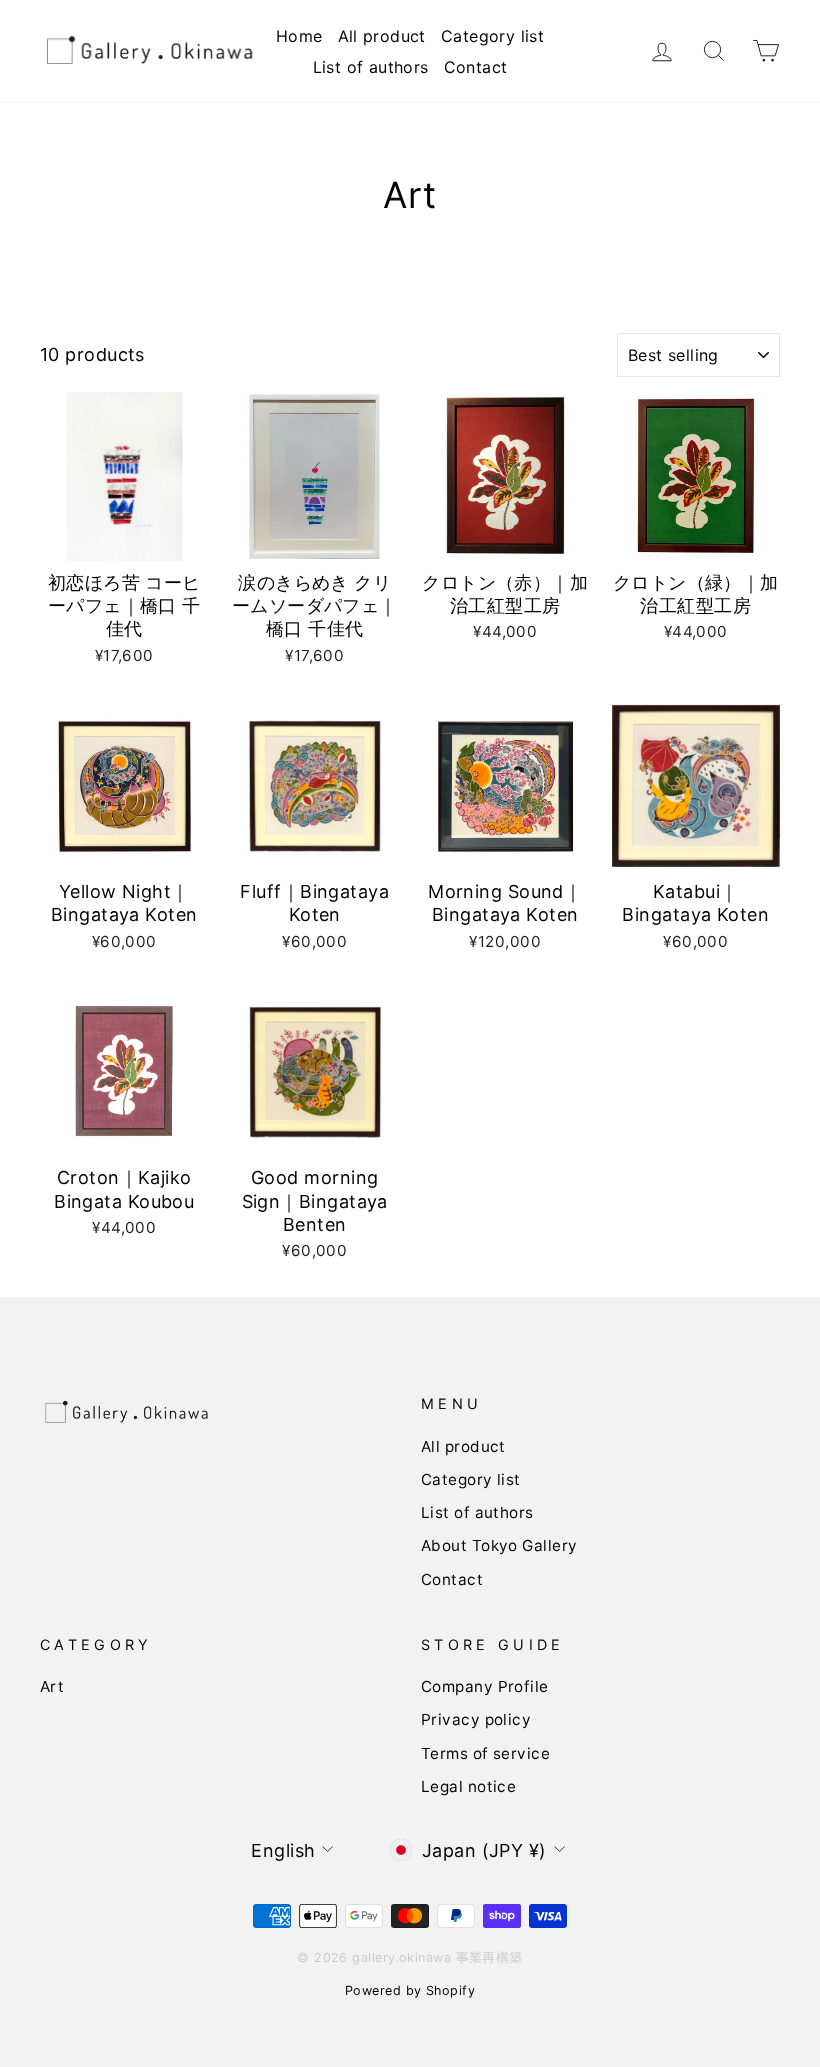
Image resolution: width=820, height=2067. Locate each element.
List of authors (371, 67)
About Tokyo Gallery (499, 1545)
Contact (476, 67)
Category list (492, 36)
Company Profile (485, 1686)
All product (382, 36)
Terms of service (485, 1753)
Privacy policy (476, 1719)
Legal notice (468, 1786)
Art (52, 1686)
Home (299, 36)
